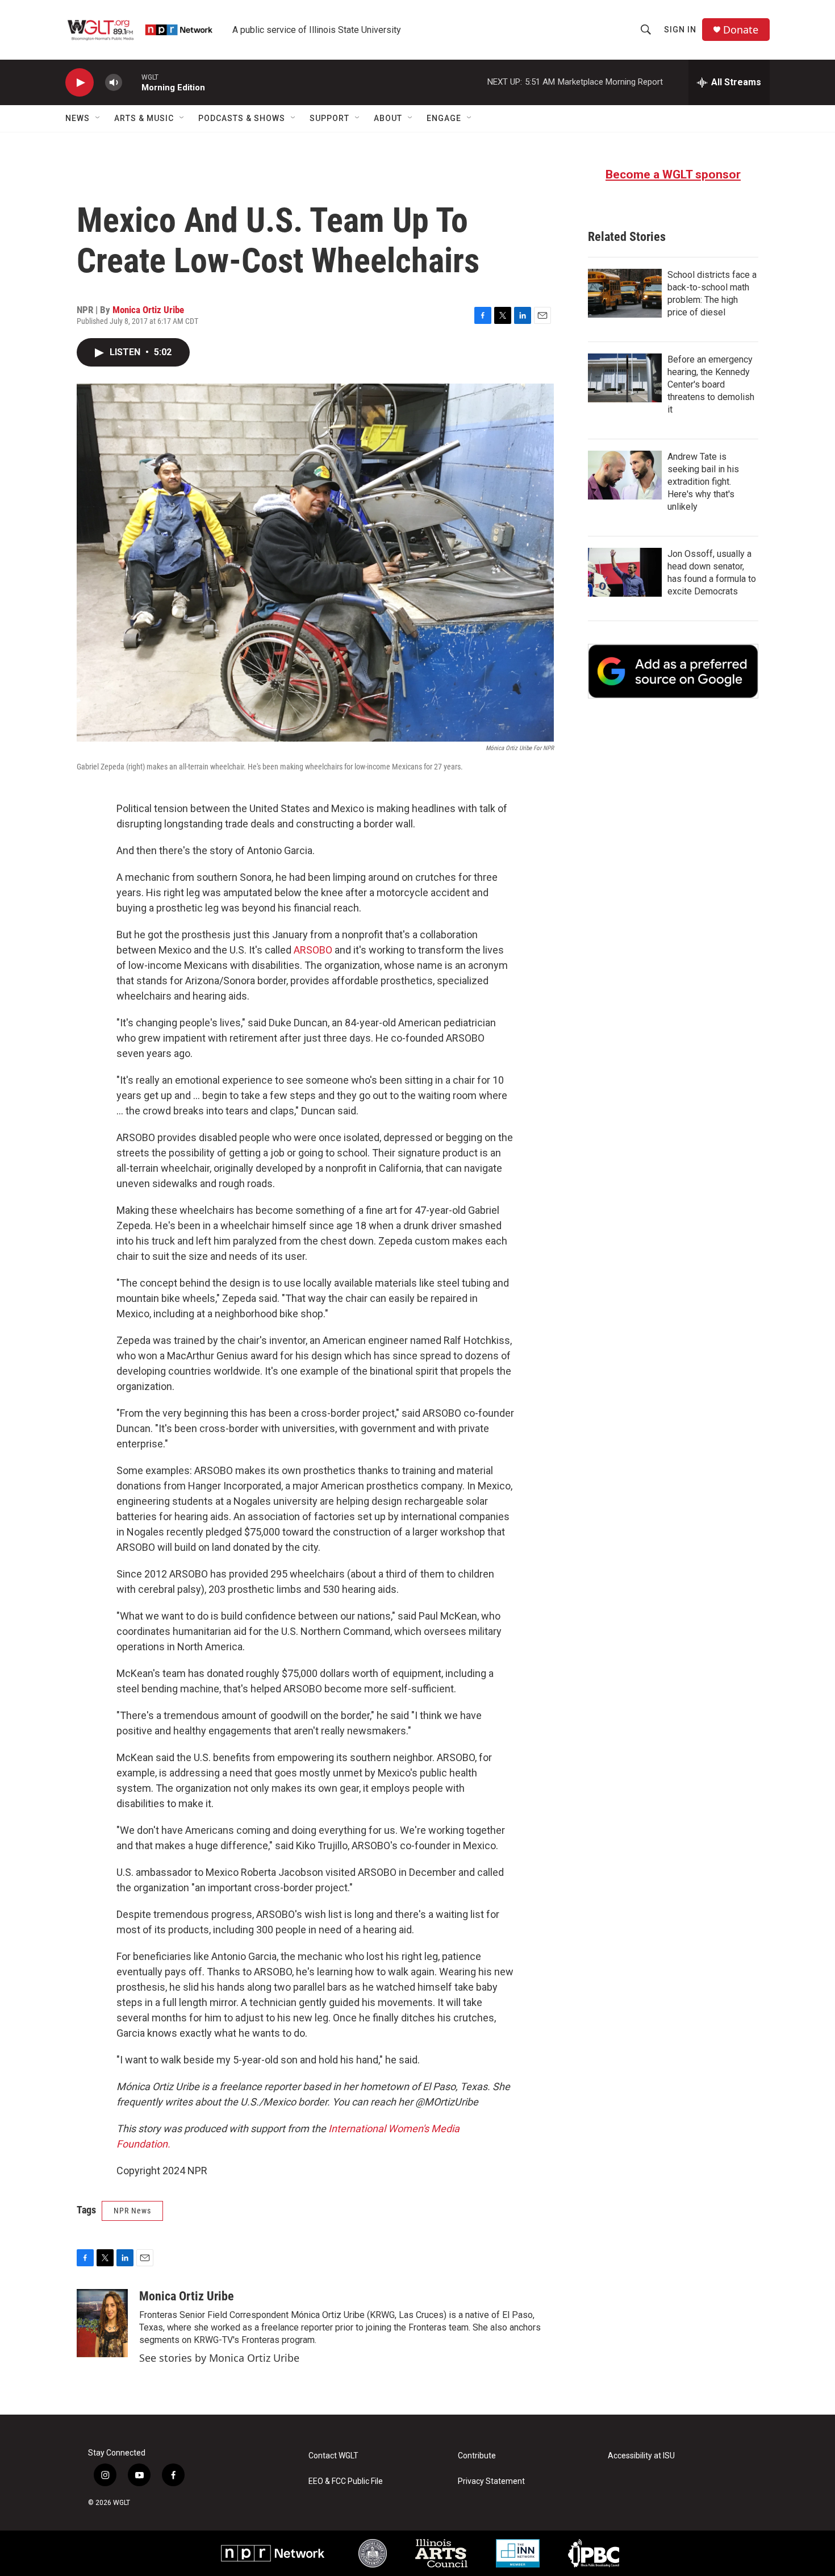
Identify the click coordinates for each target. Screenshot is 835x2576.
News (78, 118)
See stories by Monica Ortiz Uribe (219, 2358)
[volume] (114, 83)
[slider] (132, 82)
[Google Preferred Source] (673, 671)
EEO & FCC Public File (346, 2481)
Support (329, 118)
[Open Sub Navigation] (98, 118)
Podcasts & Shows (242, 118)
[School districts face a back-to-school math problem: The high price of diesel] (625, 293)
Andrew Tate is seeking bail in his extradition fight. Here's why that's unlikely (703, 482)
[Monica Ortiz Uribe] (102, 2323)
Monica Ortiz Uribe (148, 310)
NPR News (132, 2211)
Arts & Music (144, 118)
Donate (741, 30)
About (388, 118)
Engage (444, 118)
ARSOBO (313, 950)
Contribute (477, 2456)
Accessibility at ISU (641, 2456)
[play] (80, 83)
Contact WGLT (333, 2456)
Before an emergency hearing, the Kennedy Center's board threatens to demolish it (711, 384)
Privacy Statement (491, 2481)
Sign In (680, 30)
